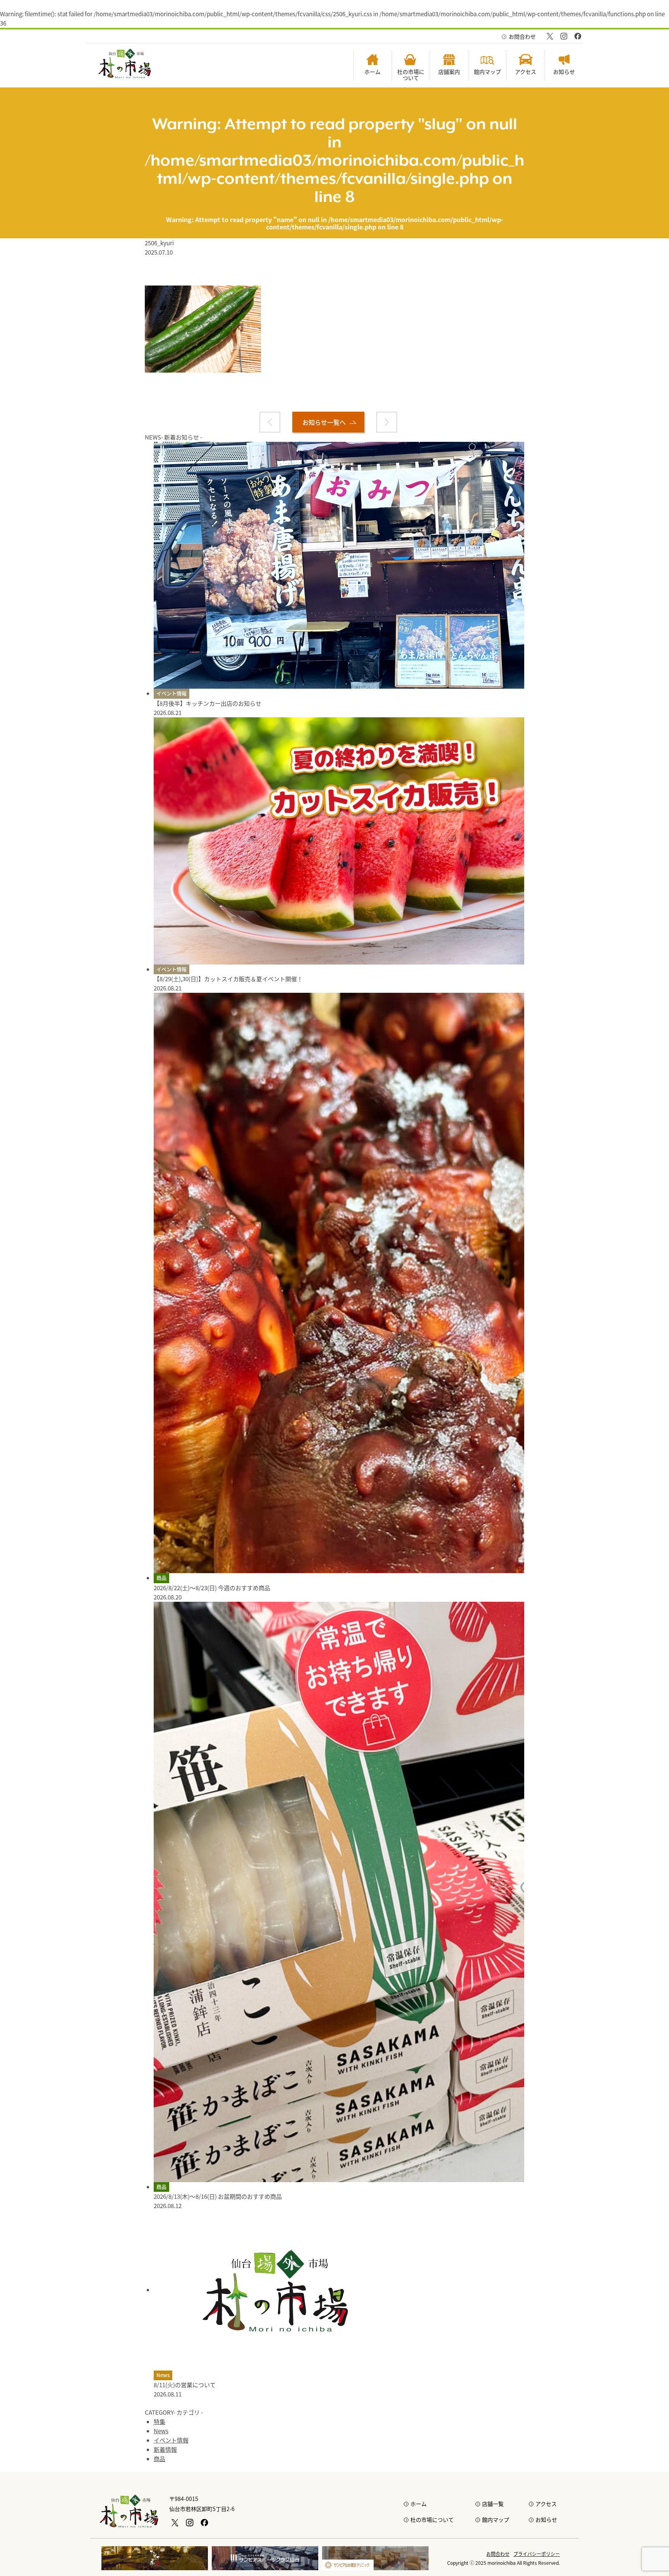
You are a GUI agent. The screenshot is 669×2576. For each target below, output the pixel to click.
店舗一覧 (493, 2504)
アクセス (546, 2504)
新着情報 (165, 2449)
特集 (160, 2421)
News (163, 2375)
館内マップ (496, 2520)
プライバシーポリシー (537, 2554)
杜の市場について (432, 2520)
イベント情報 (172, 693)
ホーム (419, 2504)
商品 (161, 1578)
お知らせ (546, 2520)
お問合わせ (522, 36)
